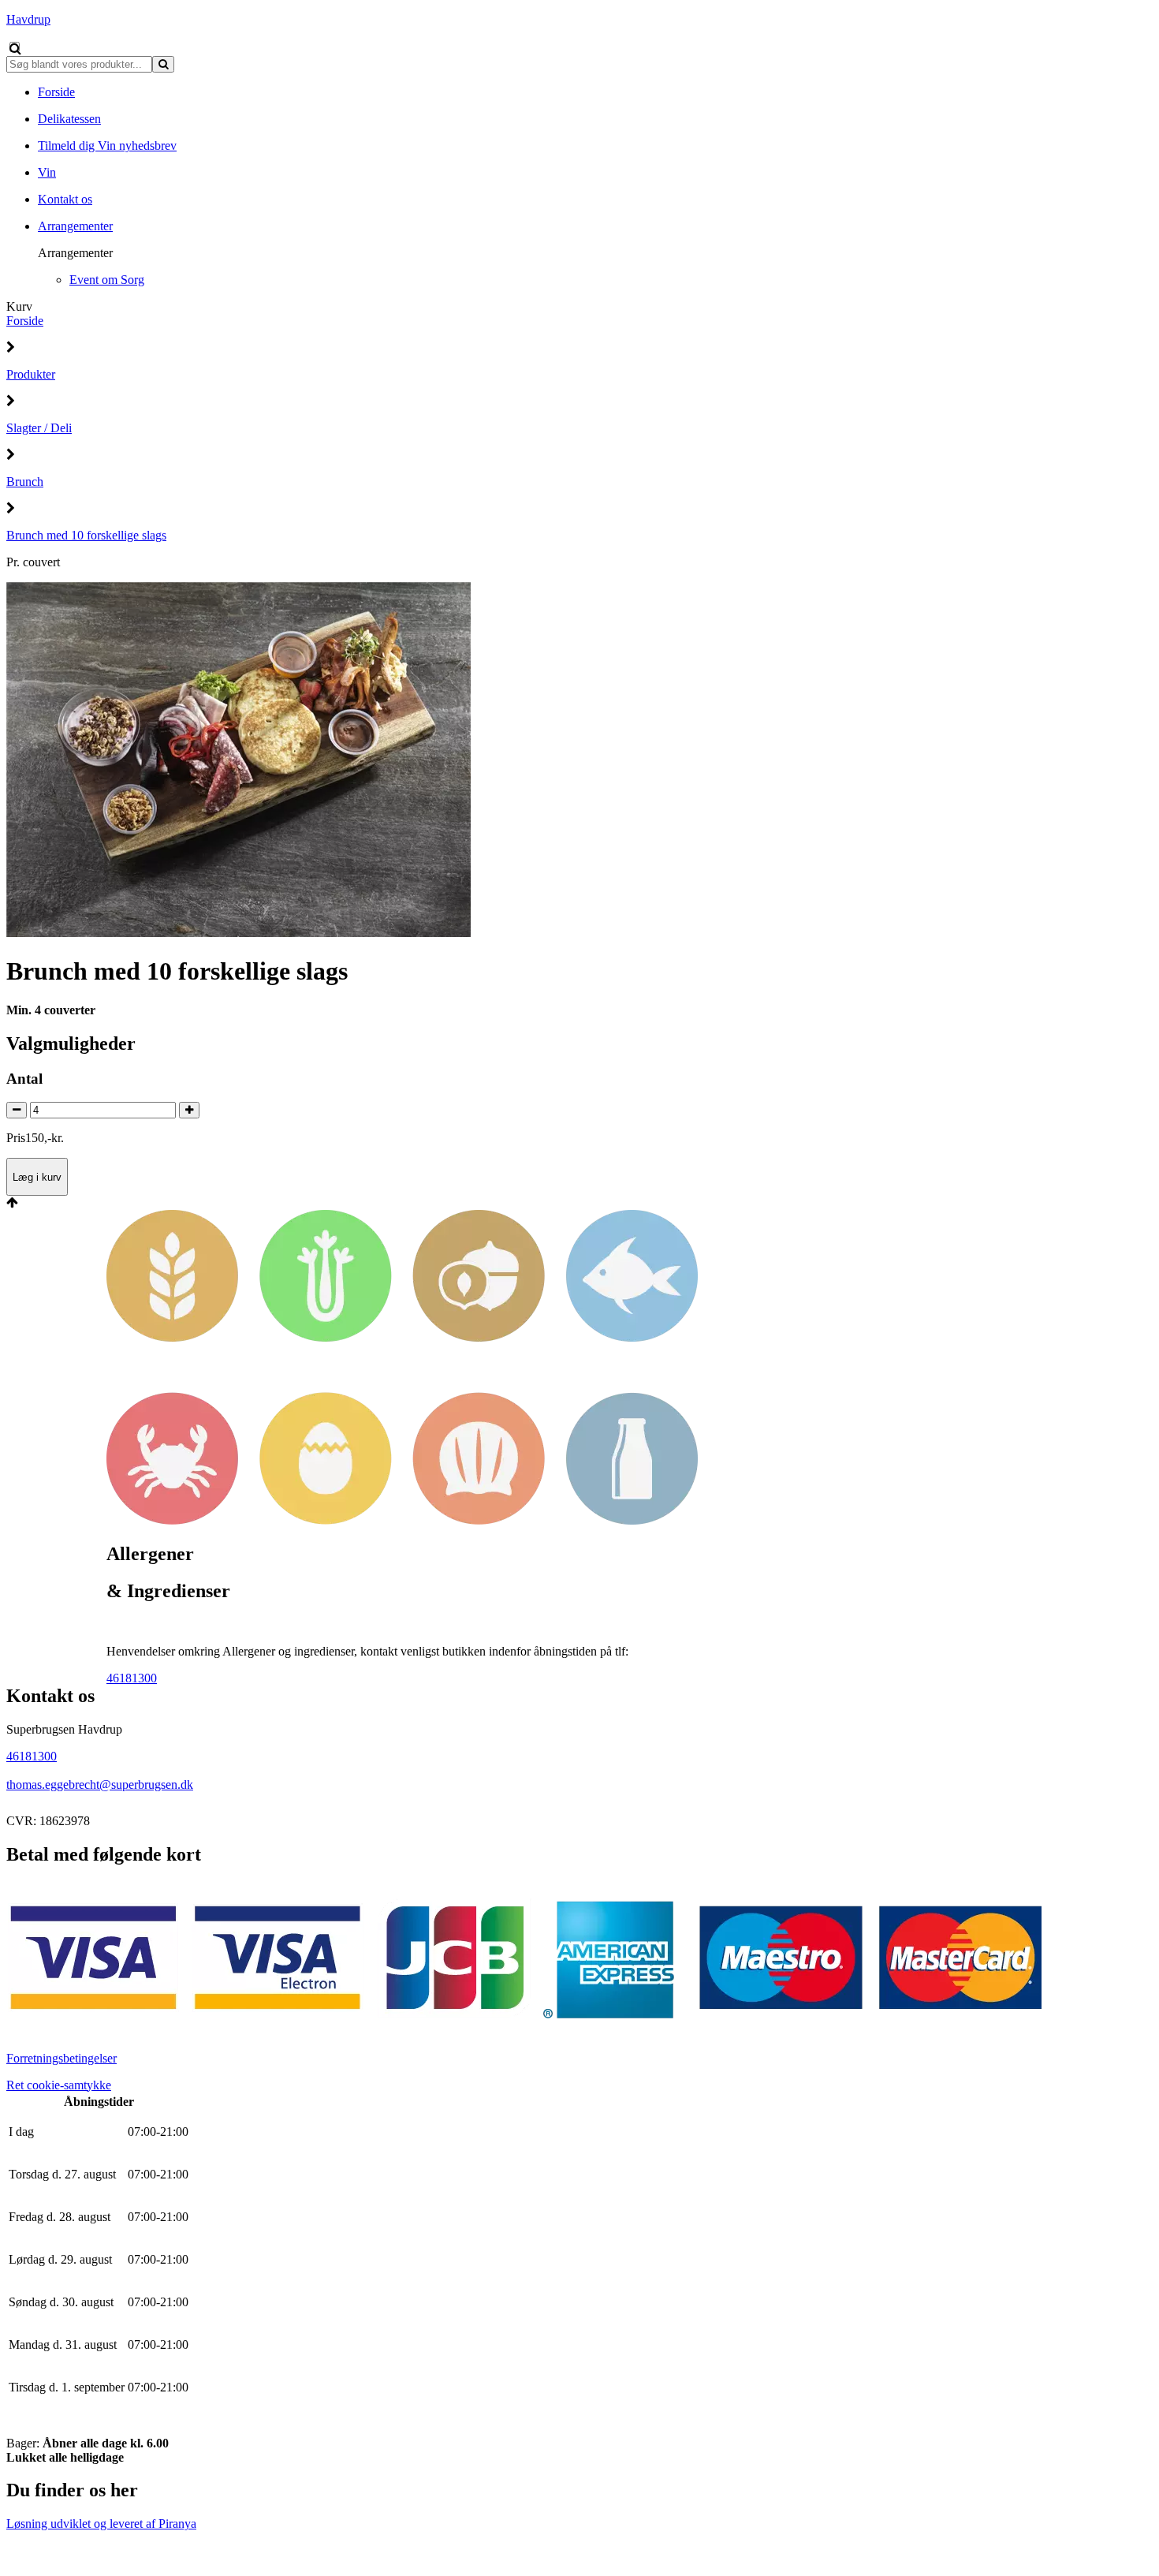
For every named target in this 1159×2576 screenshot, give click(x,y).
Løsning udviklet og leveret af (101, 2524)
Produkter (31, 374)
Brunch (25, 482)
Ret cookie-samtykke (59, 2085)
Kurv (19, 306)
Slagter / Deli (39, 428)
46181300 (132, 1678)
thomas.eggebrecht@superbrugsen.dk (100, 1785)
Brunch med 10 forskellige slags (86, 535)
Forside (25, 321)
